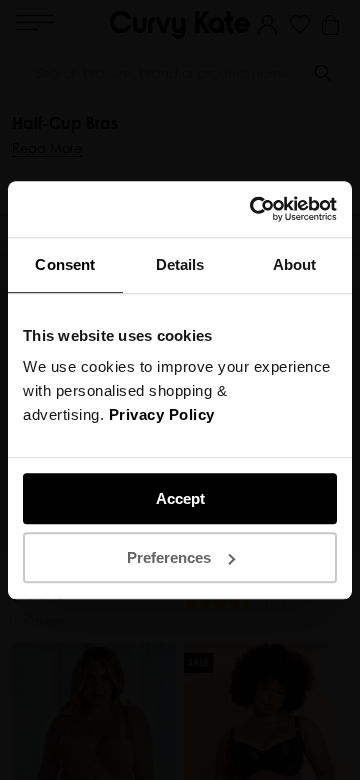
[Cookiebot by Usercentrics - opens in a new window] (254, 209)
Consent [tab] (65, 264)
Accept (180, 498)
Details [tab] (180, 264)
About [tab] (295, 264)
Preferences (169, 557)
